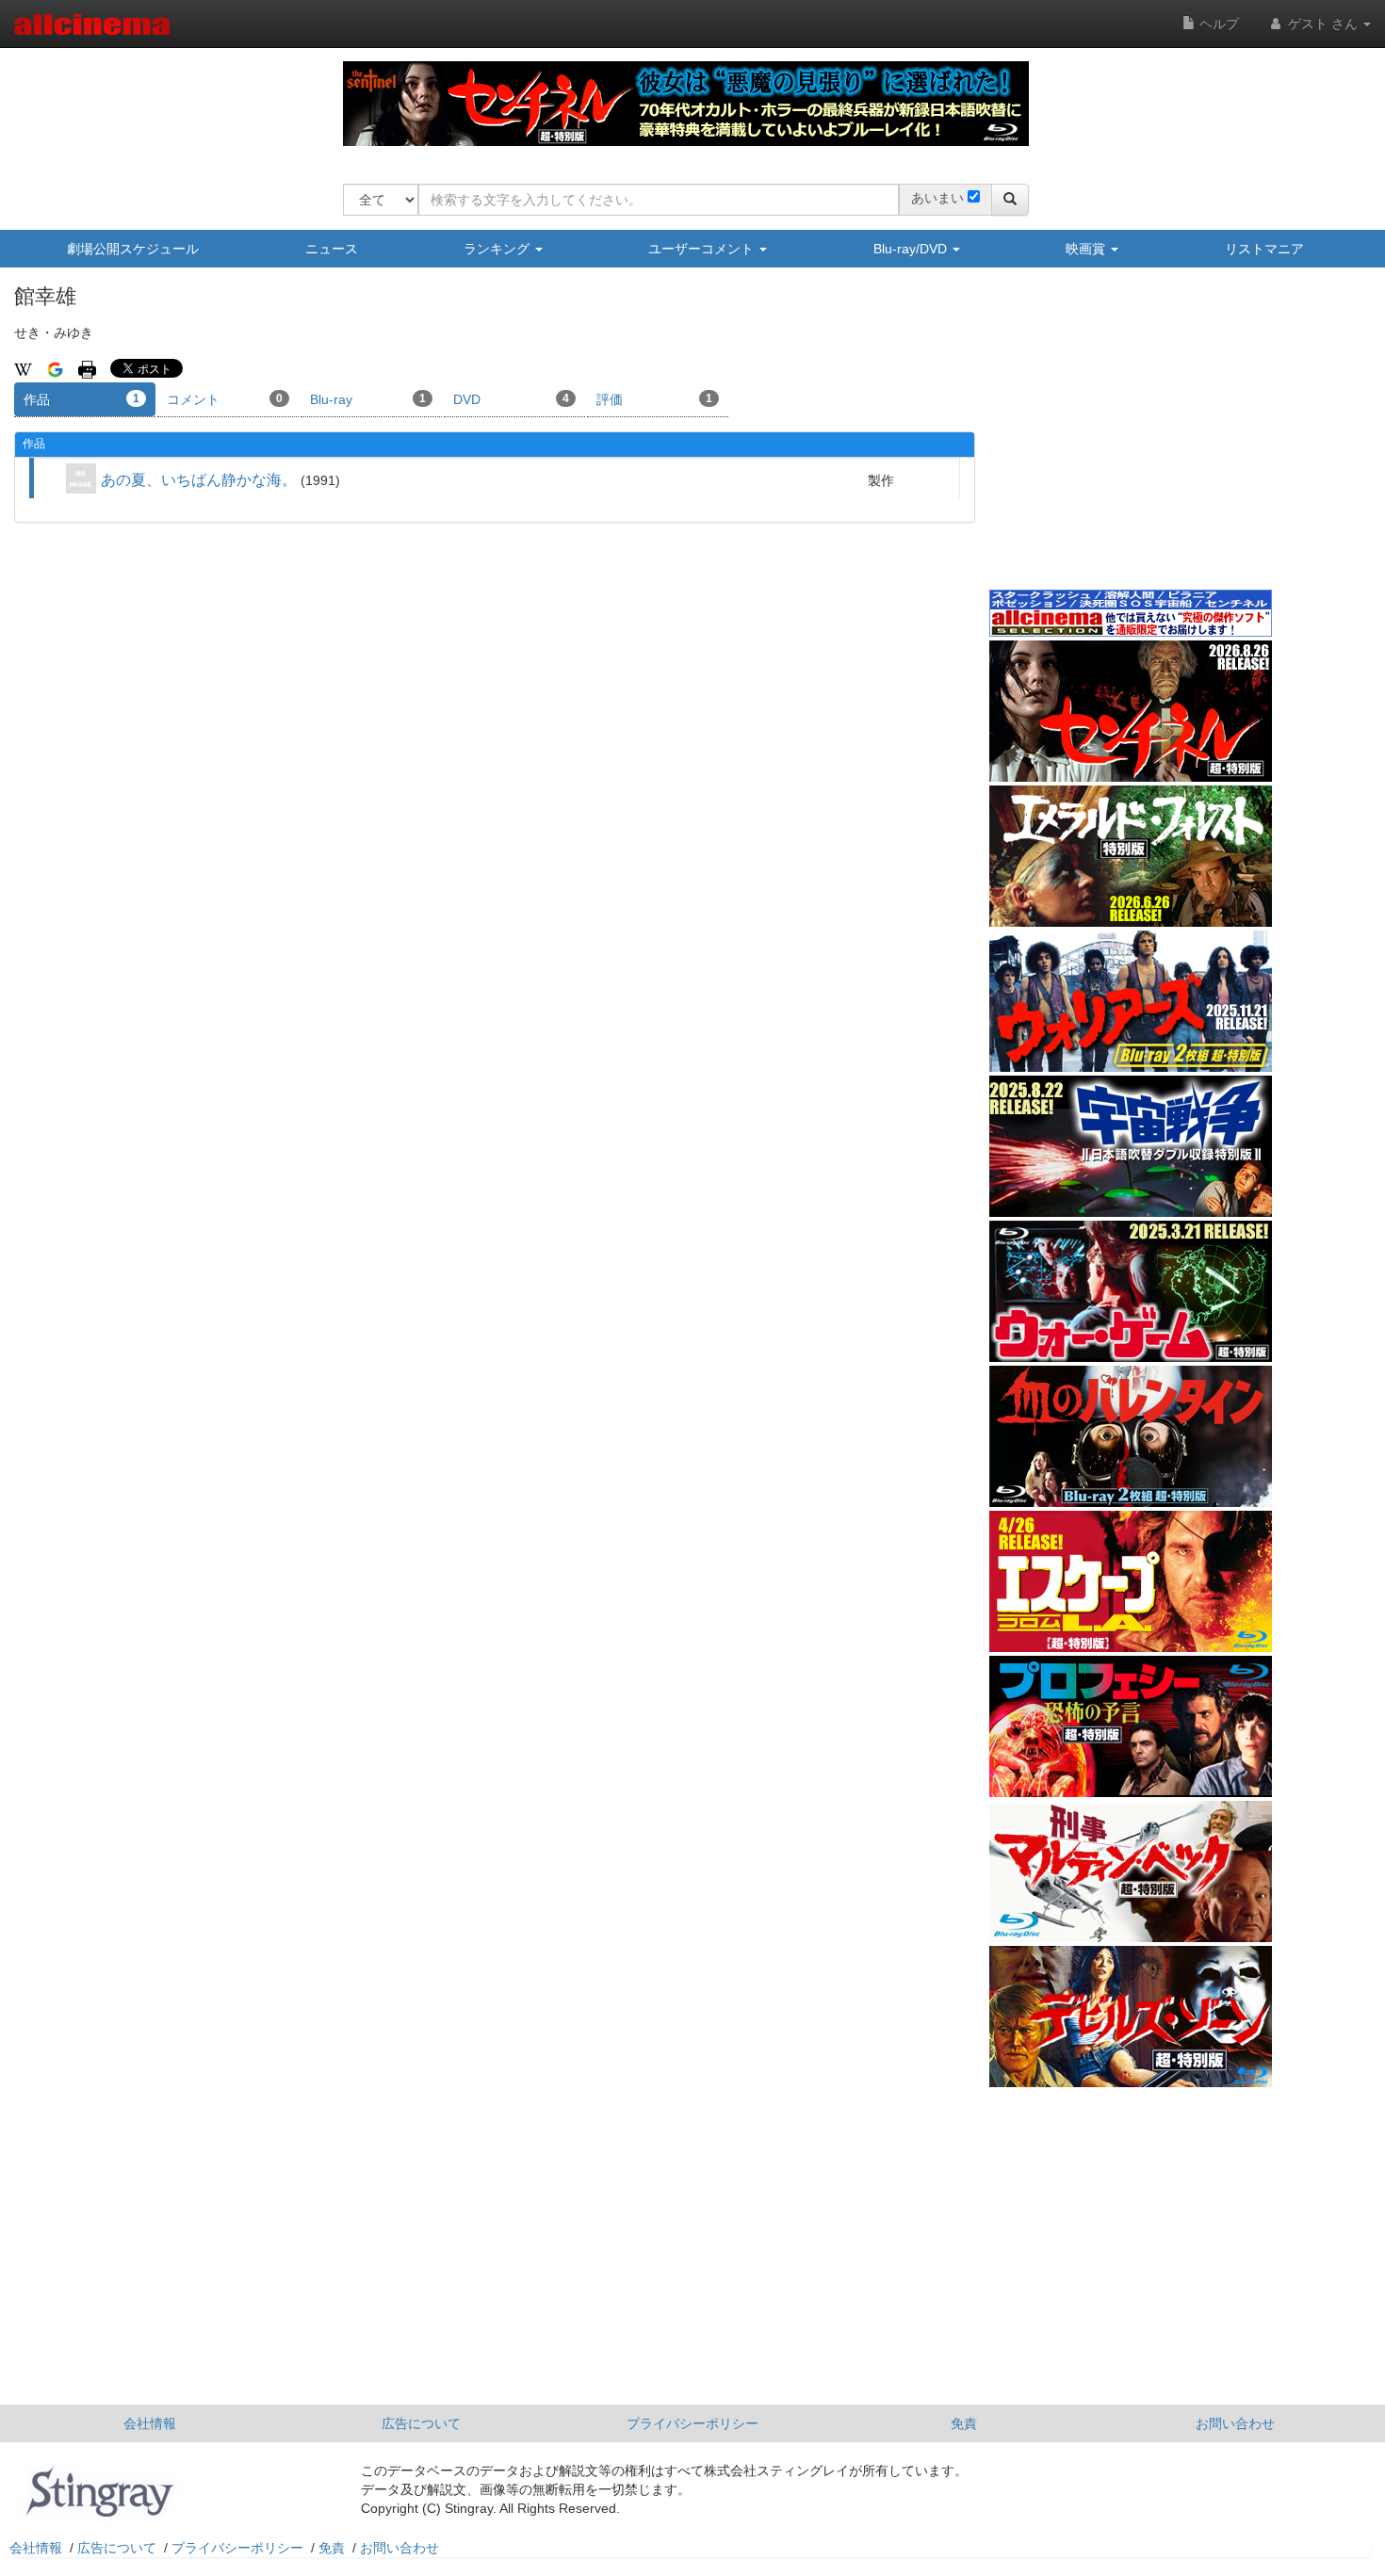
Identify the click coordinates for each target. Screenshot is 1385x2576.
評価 (654, 399)
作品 (81, 399)
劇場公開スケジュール (133, 249)
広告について (421, 2423)
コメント (225, 399)
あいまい (937, 198)
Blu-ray (368, 399)
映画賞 (1087, 249)
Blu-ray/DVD (912, 249)
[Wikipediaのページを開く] (23, 368)
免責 (964, 2423)
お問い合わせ (1235, 2423)
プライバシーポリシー (692, 2423)
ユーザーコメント (703, 249)
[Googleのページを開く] (55, 368)
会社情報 (150, 2423)
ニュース (332, 249)
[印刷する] (87, 368)
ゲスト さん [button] (1323, 24)
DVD (511, 399)
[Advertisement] (1131, 442)
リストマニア (1264, 249)
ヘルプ (1217, 24)
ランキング (498, 249)
